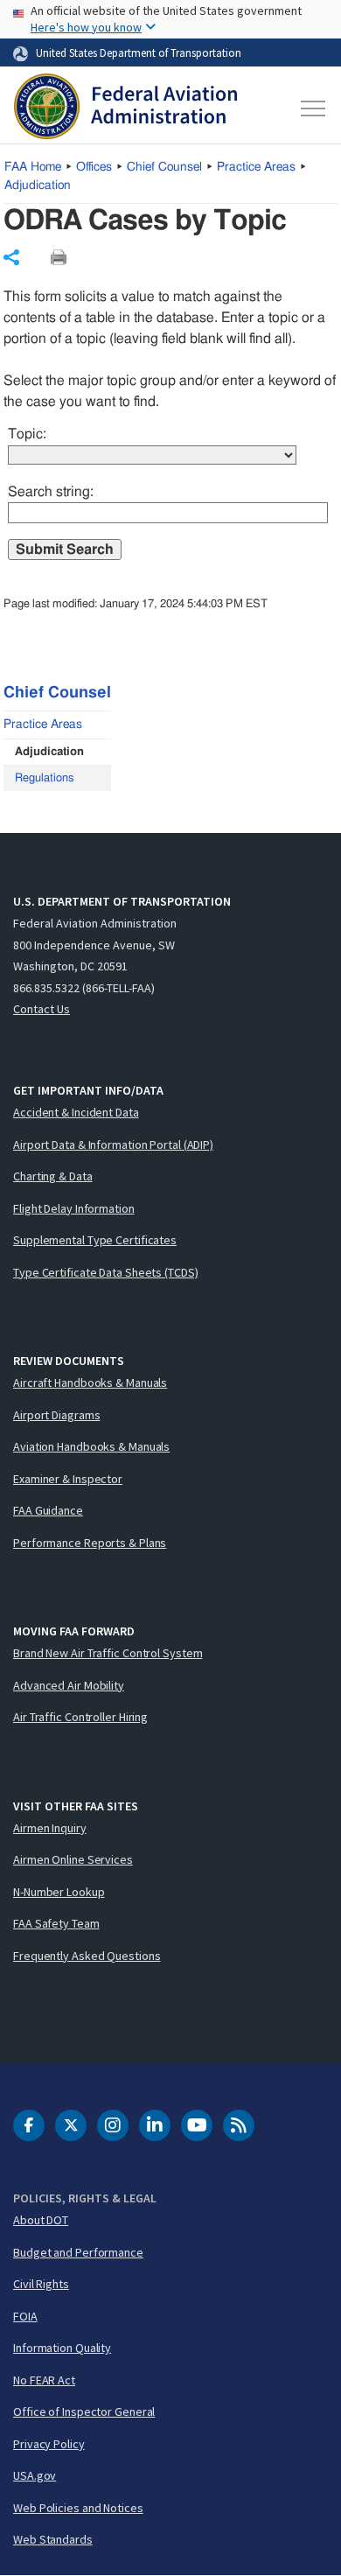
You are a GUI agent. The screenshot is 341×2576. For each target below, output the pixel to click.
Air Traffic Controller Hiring (80, 1717)
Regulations (44, 778)
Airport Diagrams (56, 1415)
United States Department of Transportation (139, 52)
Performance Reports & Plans (90, 1543)
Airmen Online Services (73, 1859)
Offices (94, 167)
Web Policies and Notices (78, 2508)
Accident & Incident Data (76, 1112)
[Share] (11, 257)
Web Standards (53, 2539)
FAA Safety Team (56, 1923)
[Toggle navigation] (312, 108)
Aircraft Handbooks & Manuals (90, 1382)
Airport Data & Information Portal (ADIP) (113, 1144)
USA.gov (35, 2475)
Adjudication (38, 185)
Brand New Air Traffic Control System (108, 1653)
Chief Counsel (164, 167)
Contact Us (42, 1009)
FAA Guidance (48, 1510)
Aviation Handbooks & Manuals (91, 1446)
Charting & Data (53, 1176)
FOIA (25, 2316)
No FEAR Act (44, 2380)
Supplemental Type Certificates (95, 1240)
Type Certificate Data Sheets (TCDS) (106, 1272)
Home (33, 167)
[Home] (125, 108)
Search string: (51, 492)
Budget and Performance (78, 2252)
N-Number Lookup (59, 1892)
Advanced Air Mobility (69, 1685)
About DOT (41, 2220)
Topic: (27, 434)
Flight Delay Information (74, 1208)
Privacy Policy (49, 2444)
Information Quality (62, 2348)
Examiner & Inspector (68, 1479)
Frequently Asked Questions (87, 1956)
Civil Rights (41, 2284)
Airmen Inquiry (50, 1828)
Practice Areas (256, 167)
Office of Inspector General (84, 2411)
